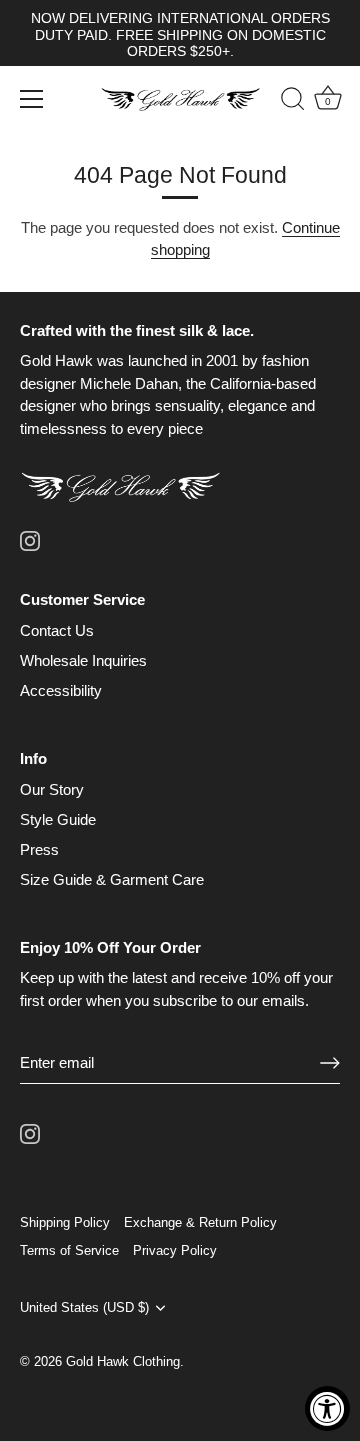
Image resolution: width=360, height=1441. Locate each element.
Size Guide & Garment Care (112, 879)
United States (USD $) (84, 1307)
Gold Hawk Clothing (123, 1361)
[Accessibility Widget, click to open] (327, 1408)
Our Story (52, 789)
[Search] (283, 102)
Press (39, 849)
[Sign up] (330, 1063)
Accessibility (61, 690)
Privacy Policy (175, 1250)
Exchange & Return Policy (200, 1222)
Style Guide (58, 819)
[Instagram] (30, 539)
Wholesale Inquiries (83, 660)
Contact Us (57, 630)
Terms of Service (69, 1250)
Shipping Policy (65, 1222)
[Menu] (32, 99)
